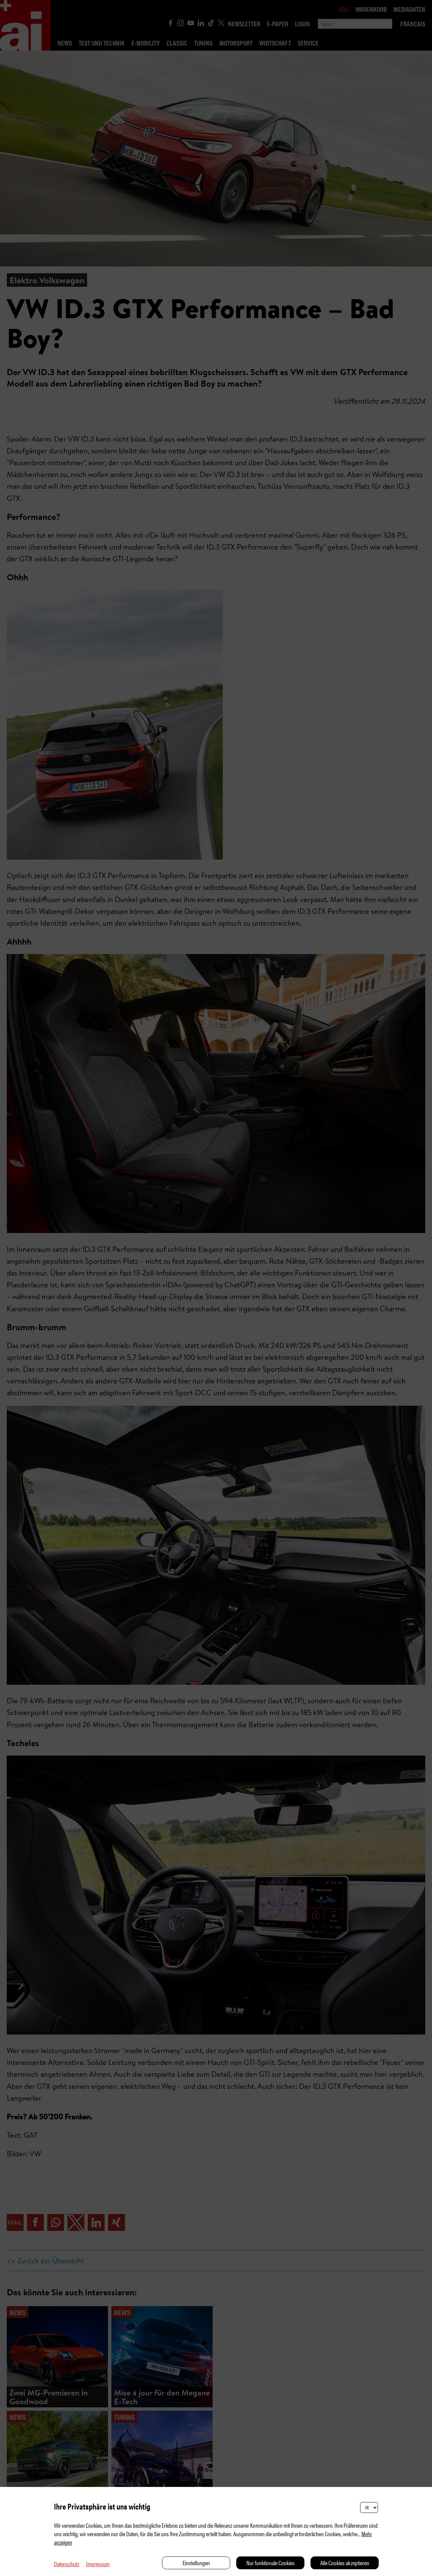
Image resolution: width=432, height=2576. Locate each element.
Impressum (98, 2564)
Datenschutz (67, 2564)
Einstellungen (196, 2563)
